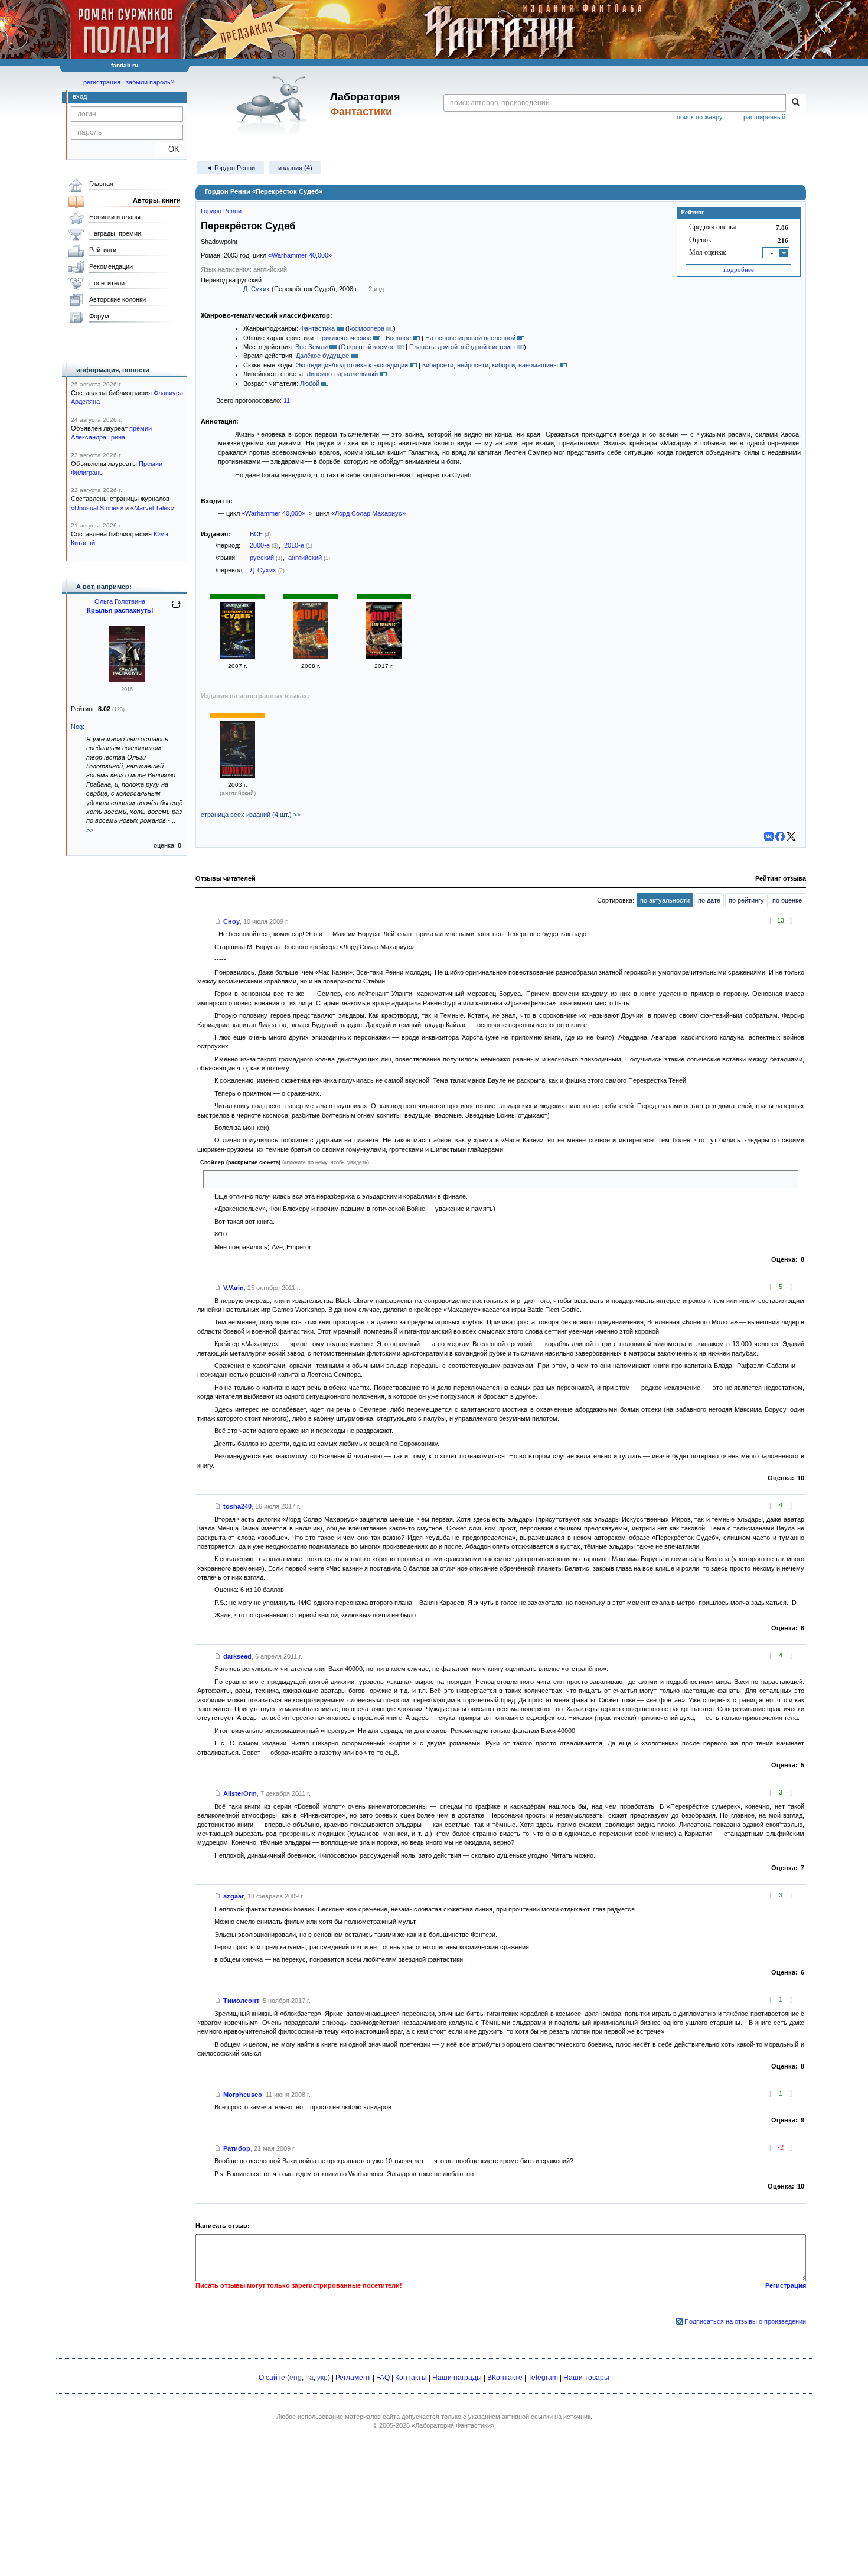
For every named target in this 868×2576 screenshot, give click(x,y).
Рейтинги (103, 250)
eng (296, 2378)
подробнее (739, 269)
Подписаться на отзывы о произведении (745, 2321)
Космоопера (366, 328)
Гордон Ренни (221, 211)
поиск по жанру (700, 117)
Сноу (231, 921)
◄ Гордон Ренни (231, 168)
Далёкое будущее (322, 356)
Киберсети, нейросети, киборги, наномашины (490, 365)
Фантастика (317, 328)
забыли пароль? (150, 82)
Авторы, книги (157, 200)
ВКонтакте (505, 2378)
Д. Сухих (257, 289)
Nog (77, 727)
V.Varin (234, 1288)
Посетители (107, 283)
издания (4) (295, 168)
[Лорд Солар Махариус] (311, 657)
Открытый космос (368, 347)
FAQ (383, 2378)
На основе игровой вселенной (470, 338)
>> (90, 830)
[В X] (791, 836)
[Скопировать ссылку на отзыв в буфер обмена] (218, 921)
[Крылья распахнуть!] (127, 679)
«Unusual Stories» (97, 508)
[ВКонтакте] (769, 836)
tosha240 (237, 1506)
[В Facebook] (780, 836)
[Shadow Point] (237, 776)
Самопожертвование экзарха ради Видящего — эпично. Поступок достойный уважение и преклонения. (363, 1179)
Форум (99, 316)
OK (169, 149)
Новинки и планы (115, 217)
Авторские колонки (118, 299)
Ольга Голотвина (120, 601)
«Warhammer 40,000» (300, 255)
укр (322, 2378)
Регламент (353, 2378)
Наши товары (586, 2378)
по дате (709, 900)
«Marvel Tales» (152, 508)
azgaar (234, 1896)
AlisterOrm (240, 1793)
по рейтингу (746, 900)
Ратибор (237, 2148)
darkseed (237, 1656)
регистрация (102, 82)
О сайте (272, 2378)
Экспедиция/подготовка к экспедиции (352, 365)
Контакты (411, 2378)
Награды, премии (115, 233)
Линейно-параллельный (342, 374)
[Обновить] (176, 609)
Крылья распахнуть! (120, 610)
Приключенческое (344, 338)
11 (287, 400)
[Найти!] (796, 103)
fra (309, 2378)
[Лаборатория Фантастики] (274, 105)
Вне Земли (311, 347)
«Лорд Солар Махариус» (368, 513)
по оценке (787, 900)
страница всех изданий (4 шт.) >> (251, 815)
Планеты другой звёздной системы (462, 347)
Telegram (543, 2378)
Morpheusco (243, 2095)
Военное (398, 338)
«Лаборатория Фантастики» (453, 2425)
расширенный (764, 117)
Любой (310, 383)
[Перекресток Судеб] (237, 657)
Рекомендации (111, 266)
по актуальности (665, 900)
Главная (101, 184)
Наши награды (457, 2378)
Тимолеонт (241, 2001)
